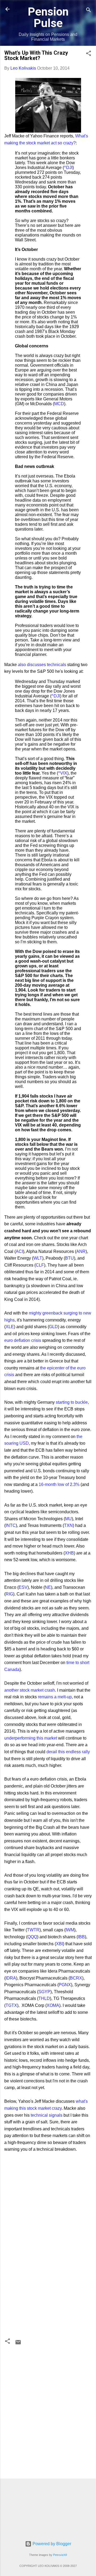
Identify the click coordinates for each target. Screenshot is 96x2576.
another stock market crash (30, 1690)
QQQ (32, 1937)
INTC (11, 1525)
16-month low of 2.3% (59, 1484)
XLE (10, 1327)
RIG (9, 1594)
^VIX (63, 773)
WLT (38, 1258)
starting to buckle (72, 1402)
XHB (69, 1553)
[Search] (89, 11)
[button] (89, 54)
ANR (81, 1251)
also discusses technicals (42, 665)
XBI (59, 1944)
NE (48, 1587)
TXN (68, 1525)
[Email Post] (18, 2344)
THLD (44, 1998)
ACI (19, 1251)
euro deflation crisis (23, 1340)
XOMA (53, 2005)
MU (68, 1519)
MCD (59, 404)
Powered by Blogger (51, 2544)
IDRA (11, 1978)
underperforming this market (31, 1738)
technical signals (47, 2115)
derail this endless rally (68, 1752)
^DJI (68, 168)
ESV (23, 1587)
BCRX (76, 1978)
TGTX (11, 2005)
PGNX (65, 1985)
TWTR (33, 1930)
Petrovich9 (60, 2555)
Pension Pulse (48, 17)
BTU (69, 1258)
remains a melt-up (55, 1697)
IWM (70, 1930)
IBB (81, 1937)
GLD (53, 1327)
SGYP (44, 1992)
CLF (40, 1265)
